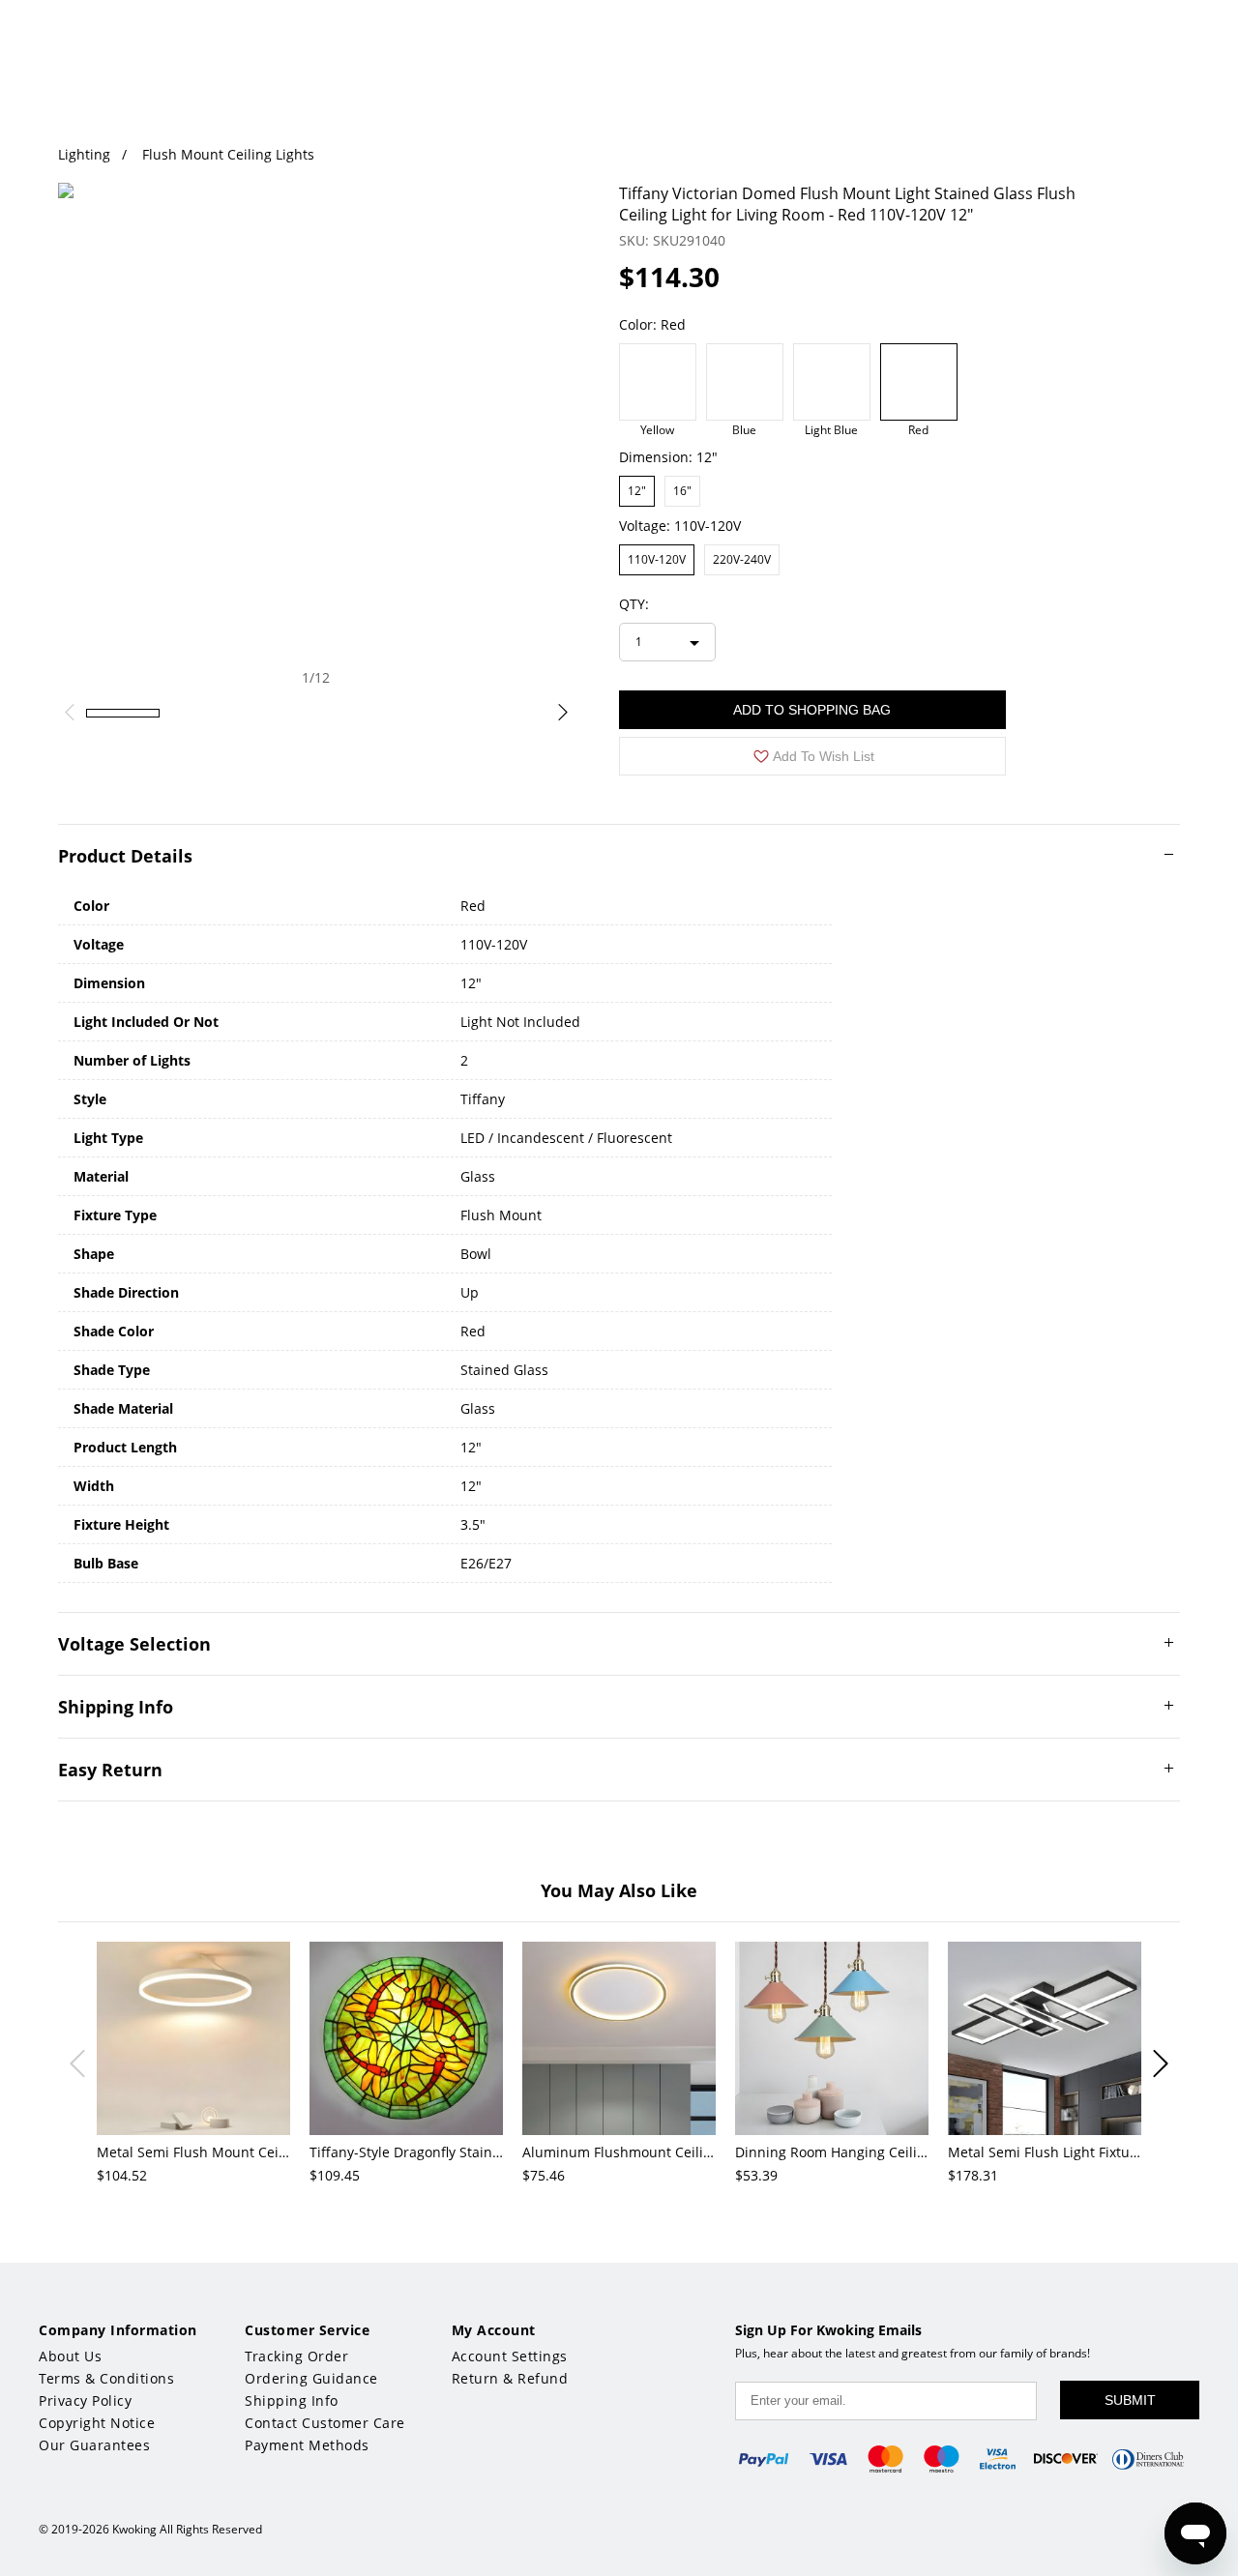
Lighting (84, 154)
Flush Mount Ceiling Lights (228, 154)
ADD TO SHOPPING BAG (812, 710)
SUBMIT (1130, 2400)
